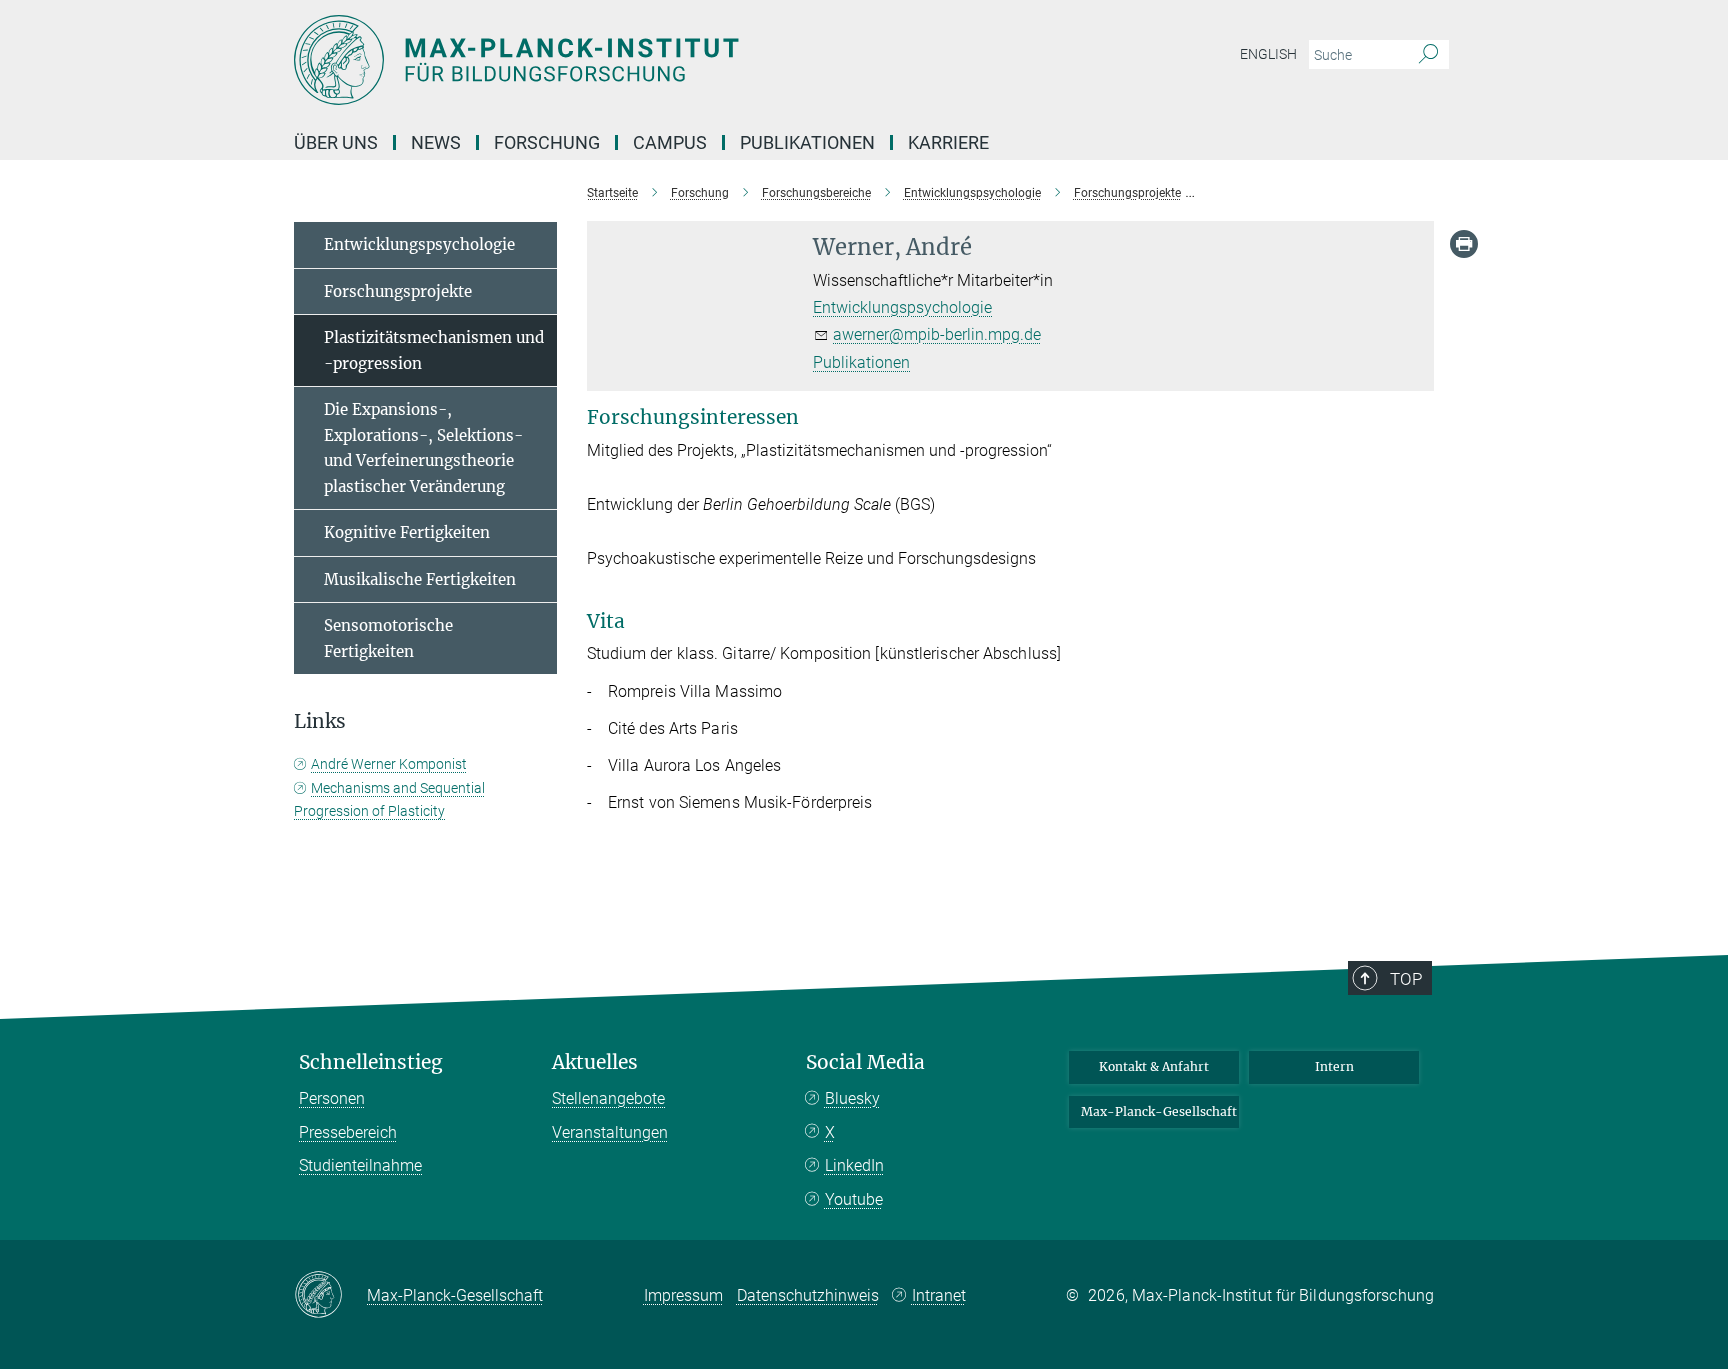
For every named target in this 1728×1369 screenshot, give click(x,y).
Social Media (865, 1062)
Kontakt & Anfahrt (1154, 1066)
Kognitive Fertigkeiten (407, 532)
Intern (1334, 1066)
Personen (332, 1098)
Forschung (547, 142)
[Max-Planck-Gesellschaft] (330, 1296)
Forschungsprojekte (398, 291)
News (436, 142)
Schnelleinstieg (371, 1062)
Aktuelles (595, 1062)
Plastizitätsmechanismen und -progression (434, 350)
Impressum (683, 1295)
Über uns (336, 142)
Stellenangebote (608, 1098)
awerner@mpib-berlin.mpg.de (937, 334)
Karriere (948, 142)
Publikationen (807, 142)
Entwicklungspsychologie (902, 307)
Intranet (939, 1295)
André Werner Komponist (389, 764)
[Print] (1464, 244)
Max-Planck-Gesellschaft (1159, 1111)
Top (1406, 979)
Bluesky (852, 1098)
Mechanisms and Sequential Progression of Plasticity (389, 800)
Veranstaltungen (610, 1132)
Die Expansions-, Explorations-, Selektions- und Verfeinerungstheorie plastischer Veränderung (423, 448)
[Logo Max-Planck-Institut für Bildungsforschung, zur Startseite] (669, 60)
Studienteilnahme (360, 1165)
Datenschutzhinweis (808, 1295)
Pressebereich (348, 1132)
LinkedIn (854, 1165)
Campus (670, 142)
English (1268, 54)
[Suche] (1428, 55)
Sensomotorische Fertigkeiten (388, 638)
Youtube (854, 1199)
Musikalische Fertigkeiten (420, 579)
